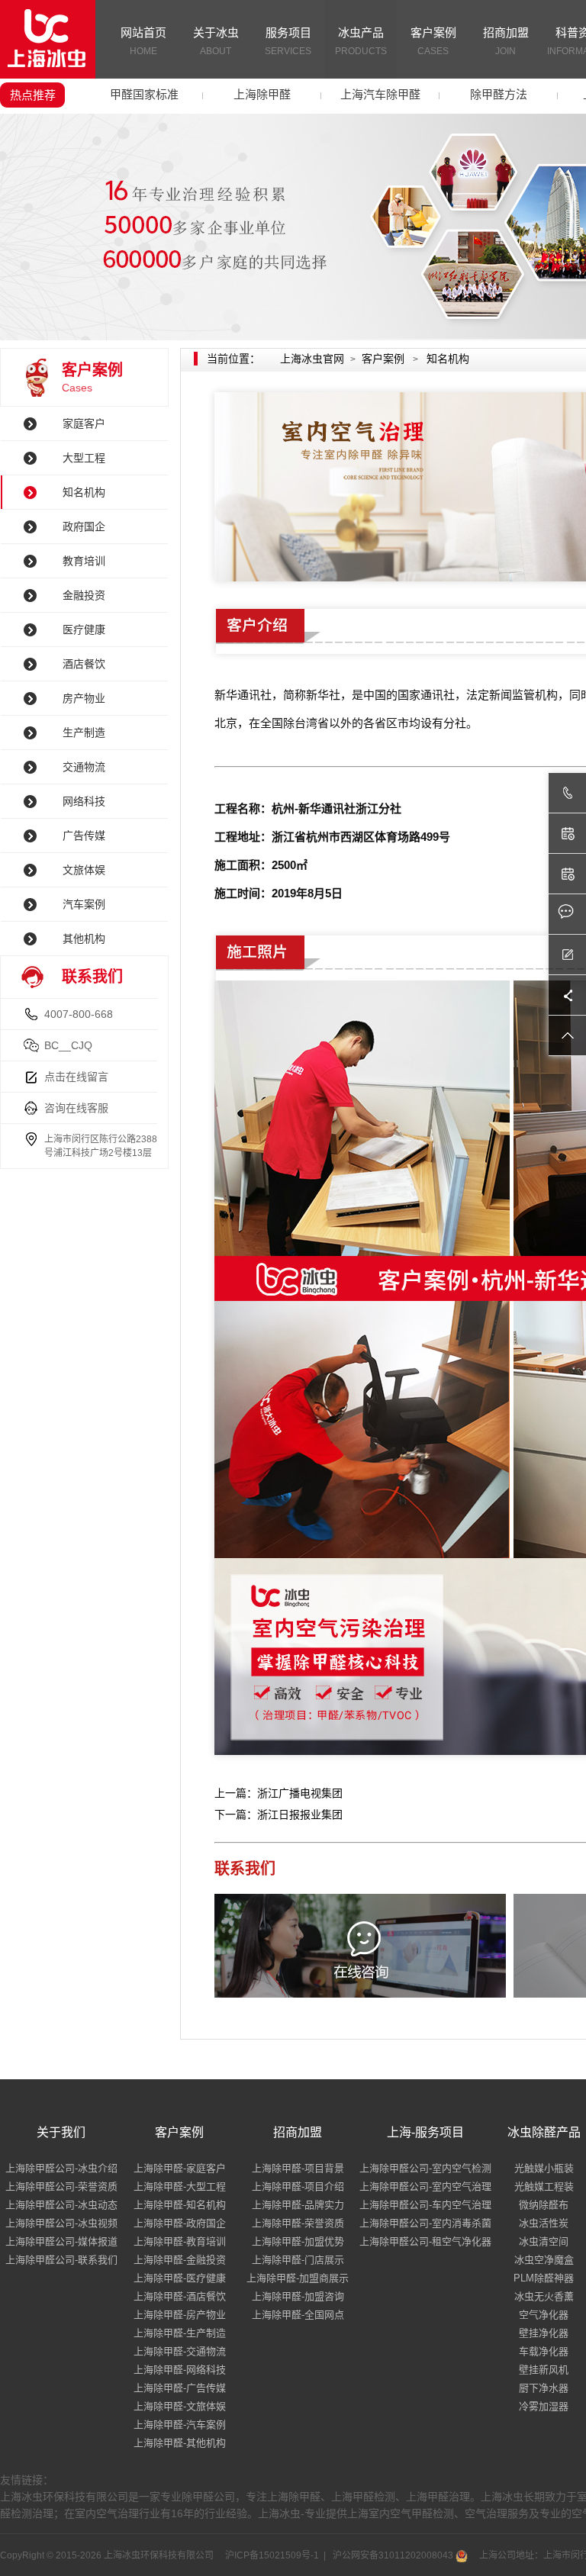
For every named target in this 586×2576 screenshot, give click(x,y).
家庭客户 (84, 423)
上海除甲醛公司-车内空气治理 (425, 2205)
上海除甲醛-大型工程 (180, 2186)
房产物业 (84, 698)
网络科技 (84, 801)
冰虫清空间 (544, 2241)
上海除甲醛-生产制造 (180, 2333)
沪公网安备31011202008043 (393, 2555)
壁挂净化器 (544, 2333)
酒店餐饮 (84, 664)
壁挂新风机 (544, 2370)
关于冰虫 (216, 41)
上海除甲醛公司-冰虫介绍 (61, 2168)
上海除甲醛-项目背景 (298, 2168)
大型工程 (84, 458)
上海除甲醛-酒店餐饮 (180, 2296)
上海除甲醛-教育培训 (180, 2241)
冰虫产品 (361, 41)
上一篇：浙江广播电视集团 (279, 1793)
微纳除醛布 (544, 2205)
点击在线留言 (76, 1077)
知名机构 (84, 492)
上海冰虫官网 (312, 359)
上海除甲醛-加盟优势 (298, 2241)
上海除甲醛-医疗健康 (180, 2278)
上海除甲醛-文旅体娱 (180, 2406)
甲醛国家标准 (144, 94)
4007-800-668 (79, 1014)
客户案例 (433, 41)
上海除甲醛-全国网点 (298, 2315)
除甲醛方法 (499, 94)
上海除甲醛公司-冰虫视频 (61, 2223)
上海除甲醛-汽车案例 (180, 2425)
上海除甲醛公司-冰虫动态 (61, 2205)
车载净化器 (544, 2351)
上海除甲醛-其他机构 (180, 2443)
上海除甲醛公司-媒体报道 (61, 2241)
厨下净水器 (544, 2388)
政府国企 (84, 526)
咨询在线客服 (76, 1108)
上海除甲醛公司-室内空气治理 (425, 2186)
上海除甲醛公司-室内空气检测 (425, 2168)
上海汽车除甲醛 (380, 94)
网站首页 (143, 41)
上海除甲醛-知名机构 (180, 2205)
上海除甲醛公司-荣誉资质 (61, 2186)
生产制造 (84, 733)
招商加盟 (506, 41)
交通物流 (84, 767)
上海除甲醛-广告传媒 (180, 2388)
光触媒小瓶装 (544, 2168)
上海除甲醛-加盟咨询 (298, 2296)
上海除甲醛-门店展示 (298, 2260)
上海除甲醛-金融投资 (180, 2260)
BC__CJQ (68, 1045)
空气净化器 (544, 2315)
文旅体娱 (84, 870)
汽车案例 (84, 904)
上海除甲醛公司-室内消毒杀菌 (425, 2223)
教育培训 (84, 561)
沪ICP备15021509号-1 (271, 2555)
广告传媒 (84, 836)
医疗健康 (84, 630)
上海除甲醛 (262, 94)
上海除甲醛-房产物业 (180, 2315)
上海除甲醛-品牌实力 (298, 2205)
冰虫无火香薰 (544, 2296)
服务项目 (288, 41)
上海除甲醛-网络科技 (180, 2370)
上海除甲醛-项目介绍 (298, 2186)
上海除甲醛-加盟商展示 (298, 2278)
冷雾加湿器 (544, 2406)
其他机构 (84, 939)
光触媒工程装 (544, 2186)
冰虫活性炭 (544, 2223)
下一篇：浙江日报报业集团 (279, 1814)
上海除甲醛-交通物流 (180, 2351)
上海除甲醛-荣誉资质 (298, 2223)
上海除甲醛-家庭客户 (180, 2168)
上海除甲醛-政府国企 (180, 2223)
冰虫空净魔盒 (544, 2260)
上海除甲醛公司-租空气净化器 (425, 2241)
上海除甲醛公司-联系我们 (61, 2260)
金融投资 (84, 595)
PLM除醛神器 (544, 2278)
